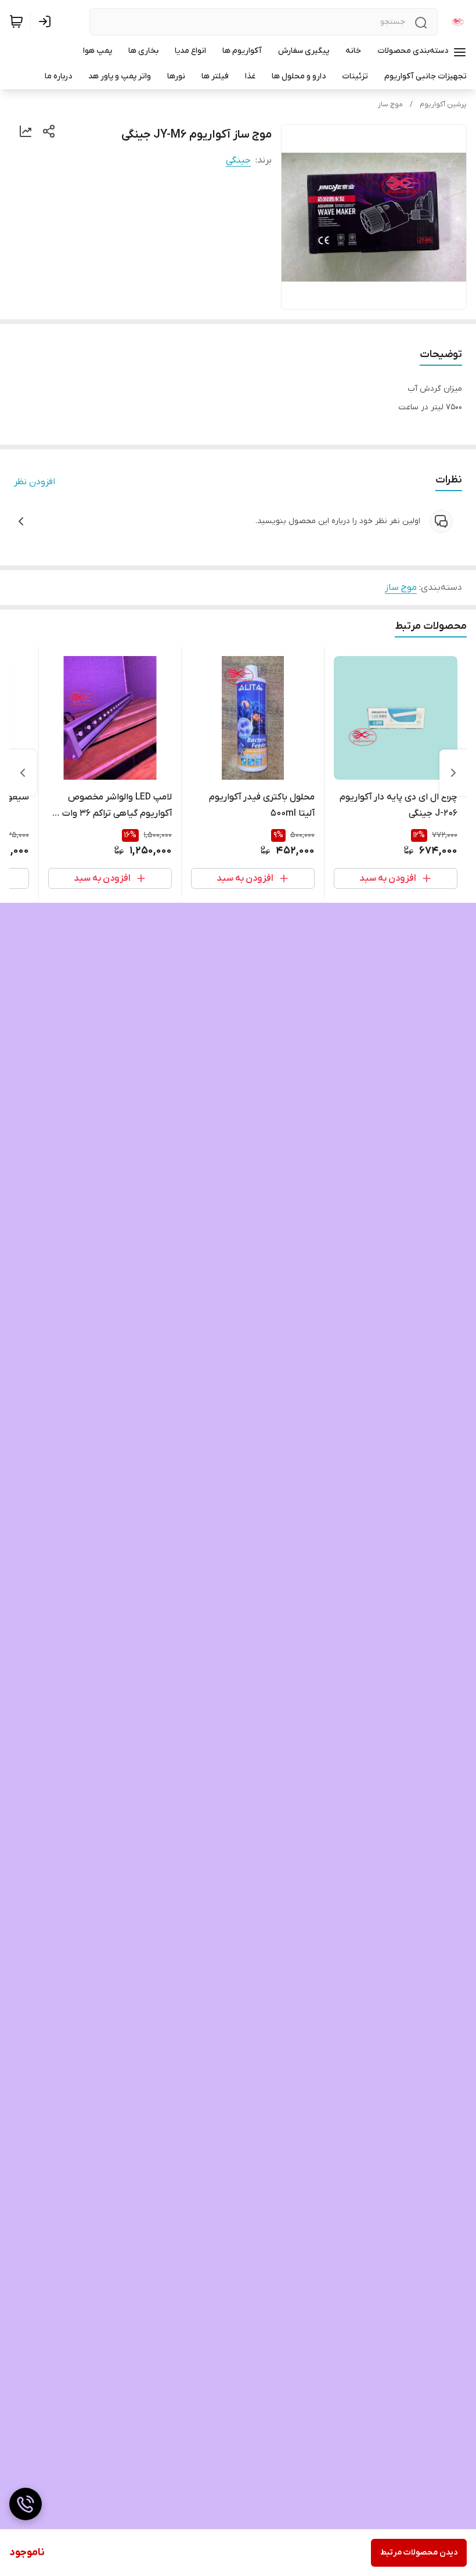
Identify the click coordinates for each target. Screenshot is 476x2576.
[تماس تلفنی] (26, 2504)
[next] (23, 773)
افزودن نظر (35, 482)
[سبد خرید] (16, 21)
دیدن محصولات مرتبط (419, 2552)
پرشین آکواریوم (443, 105)
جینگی (238, 160)
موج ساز (390, 105)
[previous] (453, 773)
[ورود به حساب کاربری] (47, 21)
